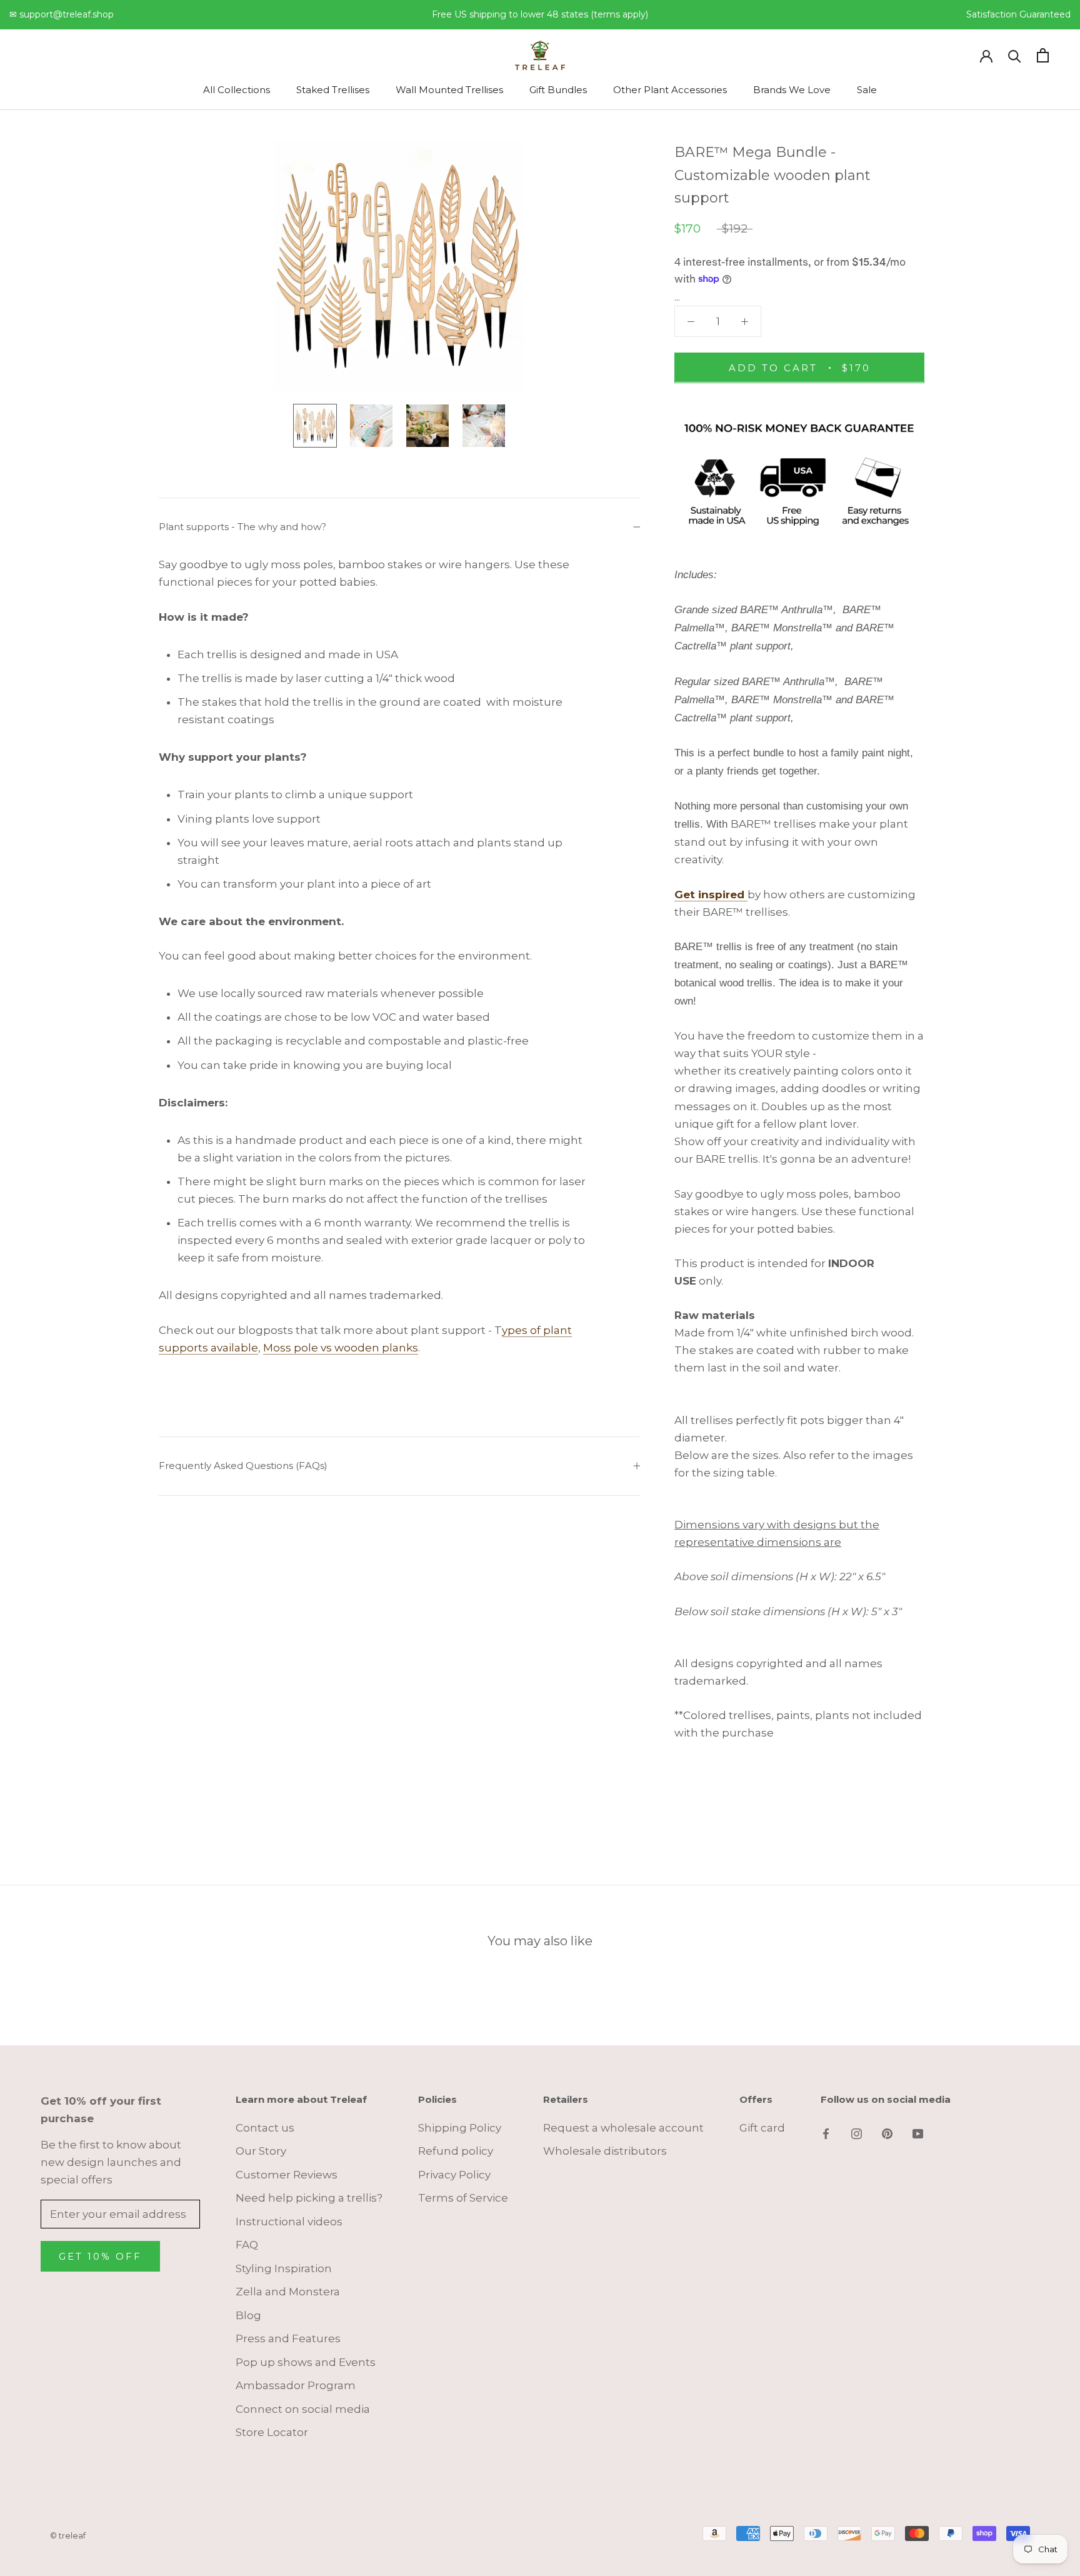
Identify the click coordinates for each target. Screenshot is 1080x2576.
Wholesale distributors (605, 2151)
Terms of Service (463, 2198)
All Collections (237, 90)
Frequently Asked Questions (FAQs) (243, 1466)
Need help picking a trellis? (309, 2198)
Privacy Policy (454, 2175)
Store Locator (272, 2432)
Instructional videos (289, 2222)
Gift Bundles (558, 90)
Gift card (762, 2128)
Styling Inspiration (284, 2268)
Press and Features (288, 2338)
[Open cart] (1043, 55)
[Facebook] (826, 2133)
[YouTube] (918, 2133)
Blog (248, 2315)
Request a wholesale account (623, 2128)
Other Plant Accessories (670, 90)
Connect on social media (303, 2409)
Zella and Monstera (288, 2292)
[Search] (1015, 55)
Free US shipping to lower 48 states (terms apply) (540, 14)
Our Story (261, 2151)
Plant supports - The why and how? (242, 527)
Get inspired (711, 894)
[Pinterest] (887, 2133)
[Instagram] (857, 2133)
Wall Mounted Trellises (449, 90)
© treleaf (68, 2535)
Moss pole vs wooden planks (341, 1348)
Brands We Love (792, 90)
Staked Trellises (333, 90)
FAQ (247, 2245)
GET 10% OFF (100, 2256)
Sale (867, 90)
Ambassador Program (296, 2385)
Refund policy (456, 2151)
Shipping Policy (460, 2128)
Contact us (265, 2128)
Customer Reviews (287, 2175)
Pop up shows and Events (306, 2362)
